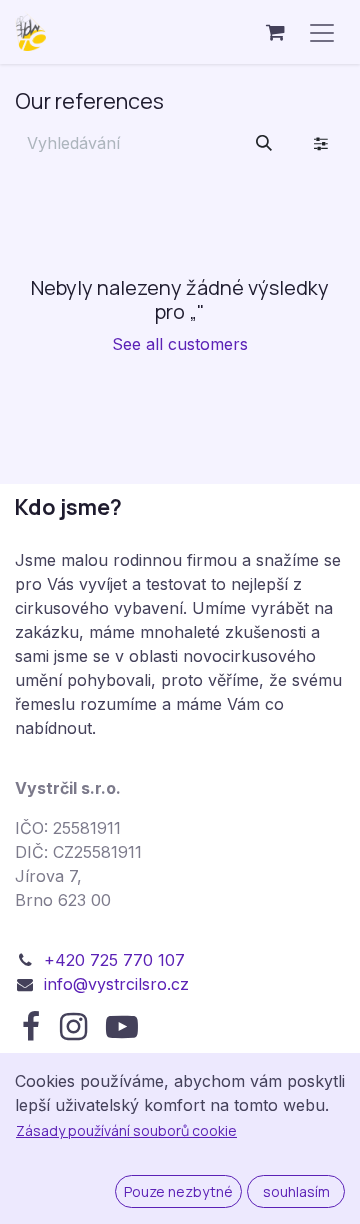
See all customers (180, 344)
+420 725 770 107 (114, 960)
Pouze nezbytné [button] (178, 1191)
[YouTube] (122, 1027)
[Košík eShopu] (275, 32)
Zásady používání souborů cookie (126, 1130)
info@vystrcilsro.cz (116, 984)
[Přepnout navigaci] (322, 32)
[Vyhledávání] (264, 143)
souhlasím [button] (296, 1191)
